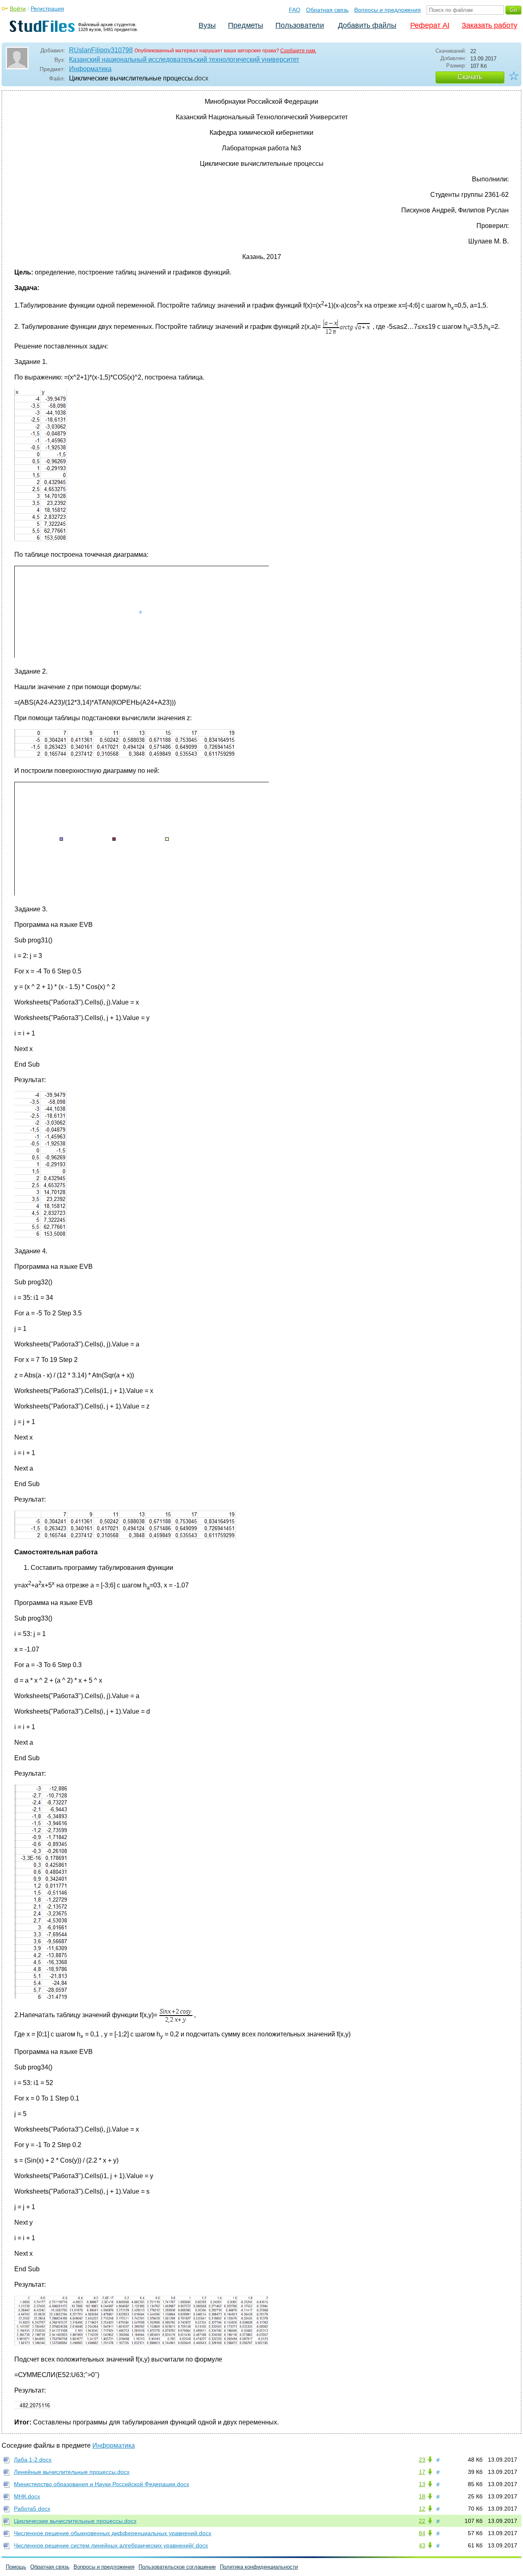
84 (422, 2533)
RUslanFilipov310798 (101, 50)
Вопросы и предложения (388, 10)
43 (422, 2545)
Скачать (470, 77)
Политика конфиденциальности (259, 2567)
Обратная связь (327, 10)
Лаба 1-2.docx (33, 2460)
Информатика (90, 69)
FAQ (295, 10)
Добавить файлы (367, 25)
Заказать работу (489, 25)
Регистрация (47, 9)
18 (422, 2496)
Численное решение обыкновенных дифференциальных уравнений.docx (113, 2533)
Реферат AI (430, 25)
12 (422, 2509)
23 (422, 2460)
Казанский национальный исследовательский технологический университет (184, 59)
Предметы (246, 25)
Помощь (16, 2567)
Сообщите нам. (298, 51)
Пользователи (300, 25)
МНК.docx (27, 2496)
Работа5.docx (32, 2509)
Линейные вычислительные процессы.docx (72, 2472)
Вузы (207, 25)
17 (422, 2472)
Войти (18, 9)
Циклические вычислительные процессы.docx (75, 2521)
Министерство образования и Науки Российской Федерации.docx (102, 2484)
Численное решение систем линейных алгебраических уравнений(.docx (111, 2545)
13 (422, 2484)
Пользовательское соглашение (177, 2567)
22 (422, 2521)
